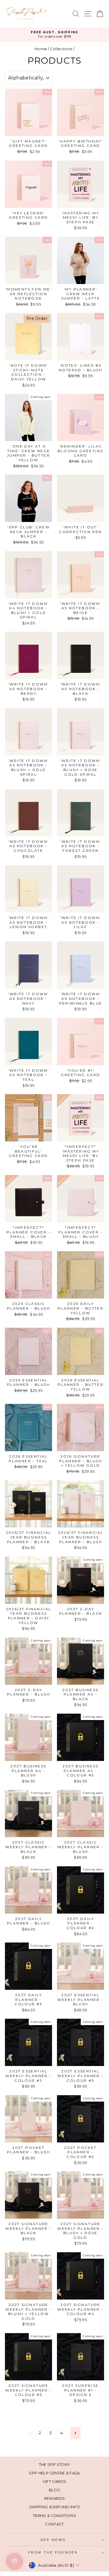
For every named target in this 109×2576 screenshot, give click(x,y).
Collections (61, 49)
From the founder (53, 2552)
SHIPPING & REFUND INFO (55, 2507)
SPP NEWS (53, 2540)
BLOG (54, 2490)
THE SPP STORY (55, 2465)
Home (41, 49)
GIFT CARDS (54, 2482)
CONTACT (54, 2524)
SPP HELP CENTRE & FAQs (54, 2473)
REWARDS (54, 2498)
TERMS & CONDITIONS (54, 2516)
